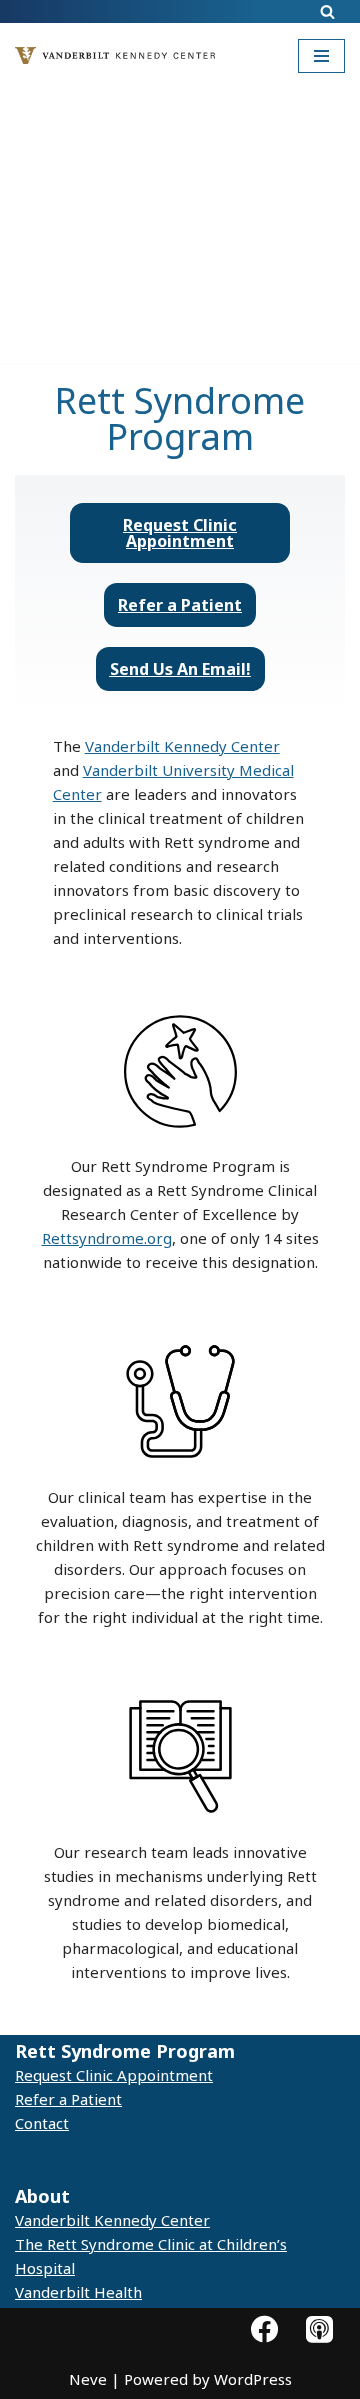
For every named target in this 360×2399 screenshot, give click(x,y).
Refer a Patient (68, 2099)
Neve (88, 2379)
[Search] (327, 11)
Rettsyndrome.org (107, 1238)
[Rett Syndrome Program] (120, 55)
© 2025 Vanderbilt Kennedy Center (144, 2160)
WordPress (253, 2379)
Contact (42, 2123)
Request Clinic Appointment (114, 2075)
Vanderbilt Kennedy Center (182, 746)
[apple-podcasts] (319, 2328)
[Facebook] (264, 2328)
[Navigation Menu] (321, 56)
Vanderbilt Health (78, 2292)
